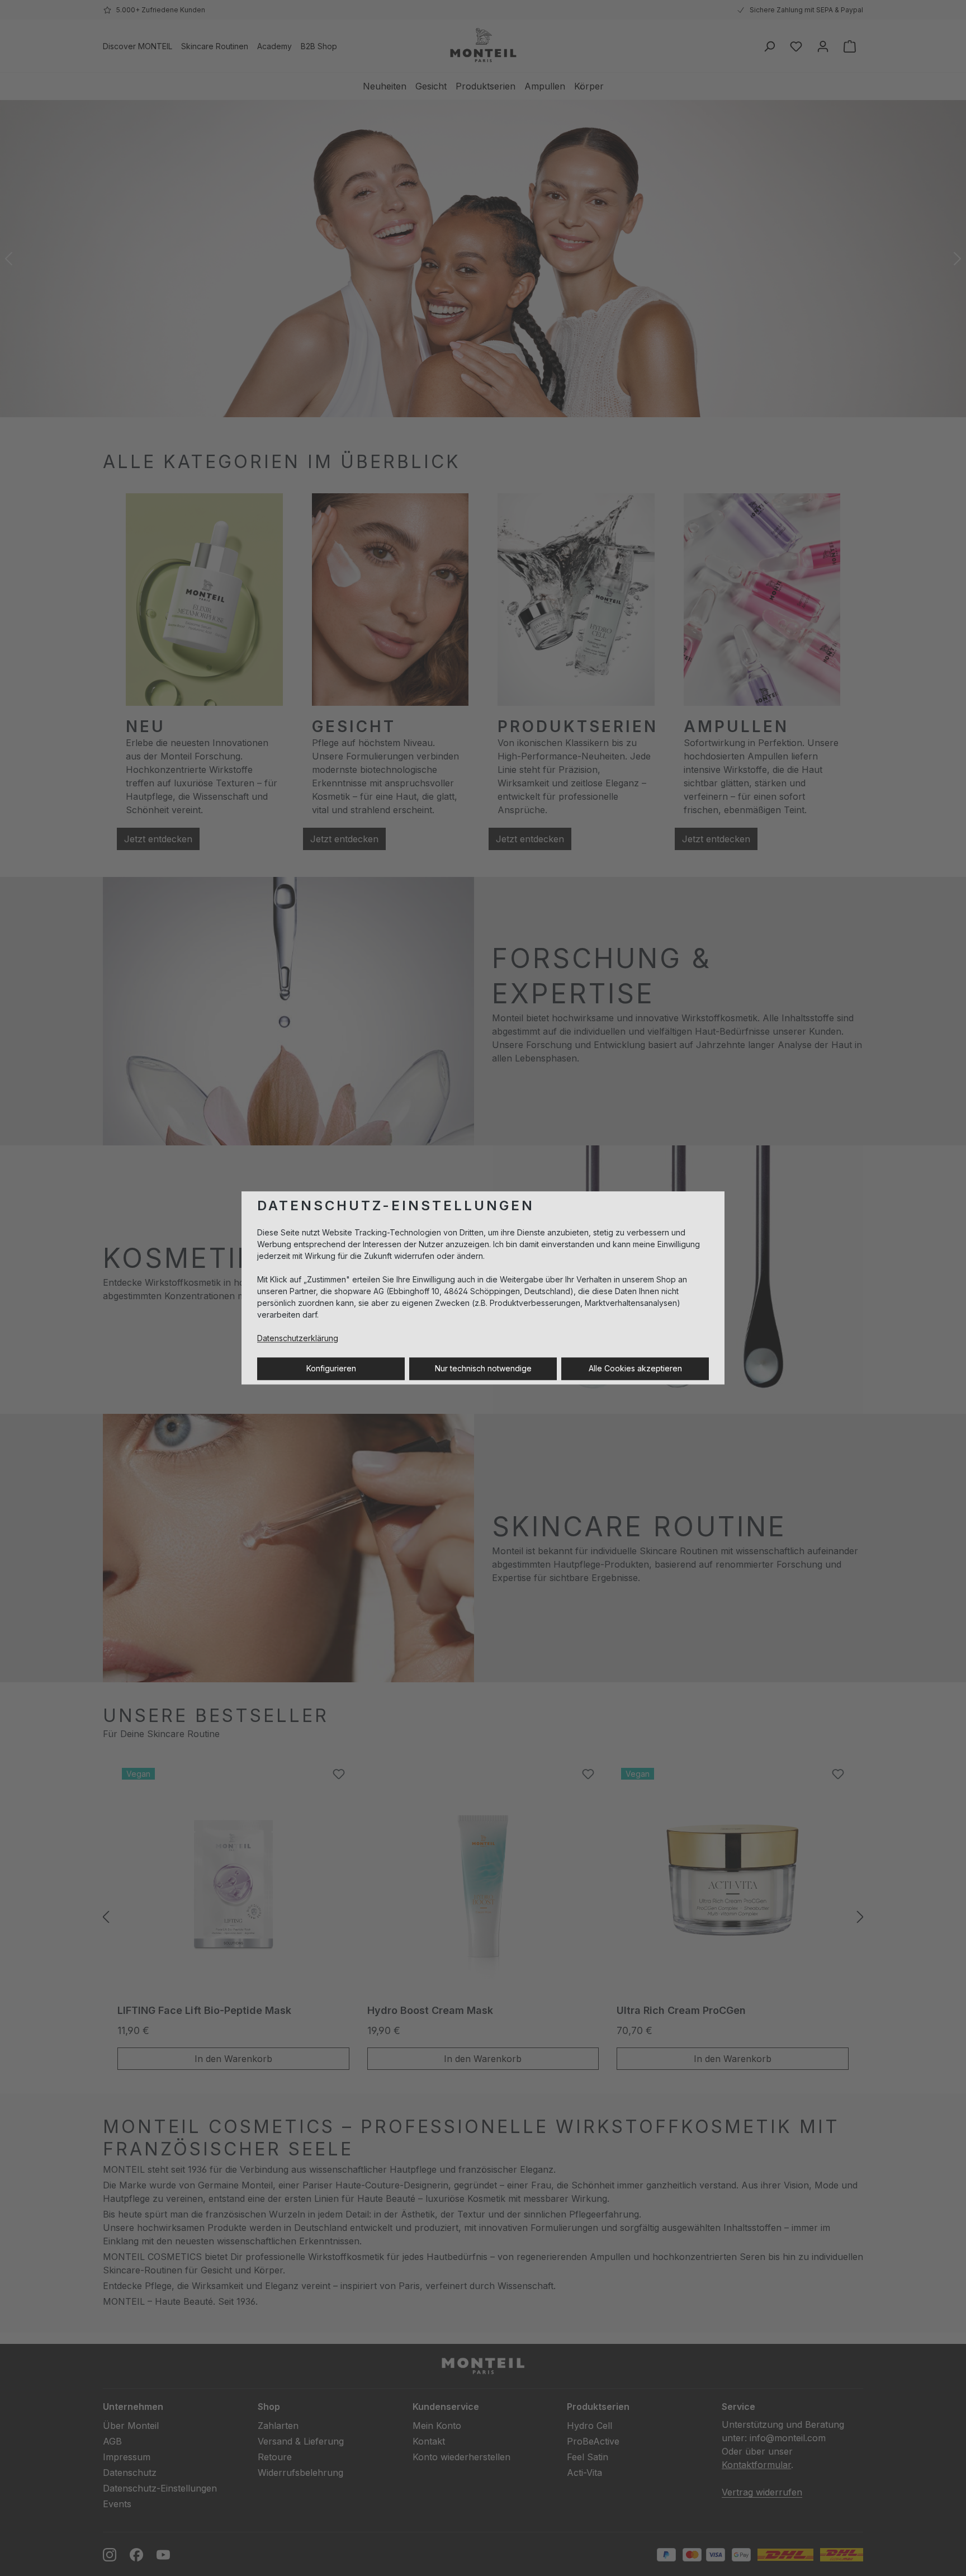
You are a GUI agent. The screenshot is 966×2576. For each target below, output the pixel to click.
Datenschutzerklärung (298, 1339)
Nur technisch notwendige (483, 1369)
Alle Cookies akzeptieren (635, 1369)
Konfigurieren (331, 1369)
